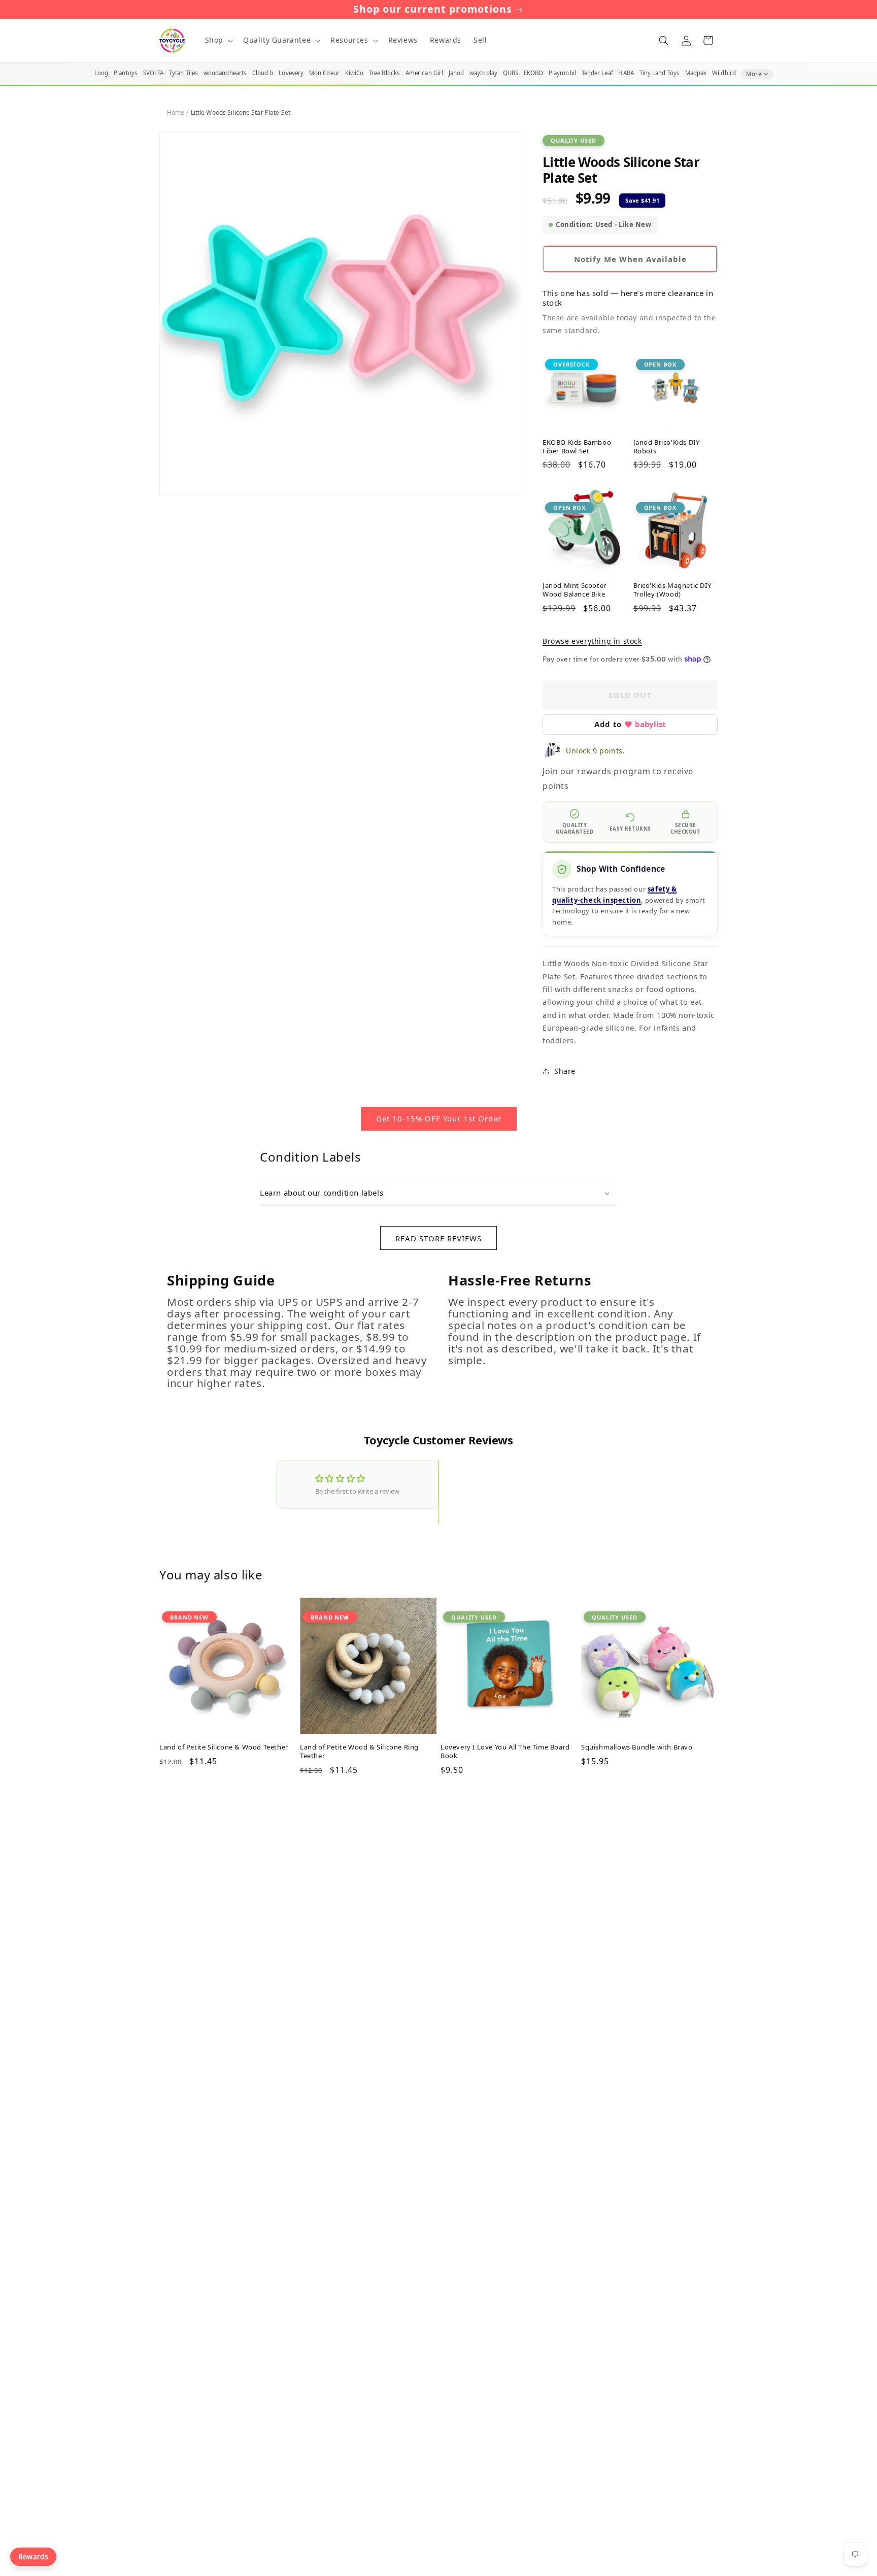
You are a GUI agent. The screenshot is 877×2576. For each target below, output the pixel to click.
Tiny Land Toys (660, 73)
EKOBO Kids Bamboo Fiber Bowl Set (577, 447)
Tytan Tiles (183, 73)
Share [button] (565, 1071)
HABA (626, 73)
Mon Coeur (324, 73)
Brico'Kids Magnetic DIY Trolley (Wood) (672, 590)
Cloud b (263, 73)
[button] (218, 40)
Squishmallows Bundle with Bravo (637, 1747)
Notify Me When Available (630, 259)
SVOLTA (154, 73)
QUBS (511, 73)
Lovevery (291, 73)
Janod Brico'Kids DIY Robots (667, 447)
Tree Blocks (384, 73)
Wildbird (724, 73)
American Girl (425, 73)
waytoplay (483, 73)
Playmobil (562, 73)
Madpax (696, 73)
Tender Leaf (597, 73)
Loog (101, 73)
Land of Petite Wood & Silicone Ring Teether (359, 1752)
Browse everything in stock (592, 641)
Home (176, 112)
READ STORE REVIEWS (438, 1238)
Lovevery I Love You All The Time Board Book (505, 1752)
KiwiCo (355, 73)
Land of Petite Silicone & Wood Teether (224, 1747)
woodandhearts (225, 73)
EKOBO (534, 73)
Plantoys (126, 73)
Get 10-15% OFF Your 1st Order (439, 1118)
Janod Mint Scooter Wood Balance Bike (575, 590)
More (754, 74)
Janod (457, 73)
